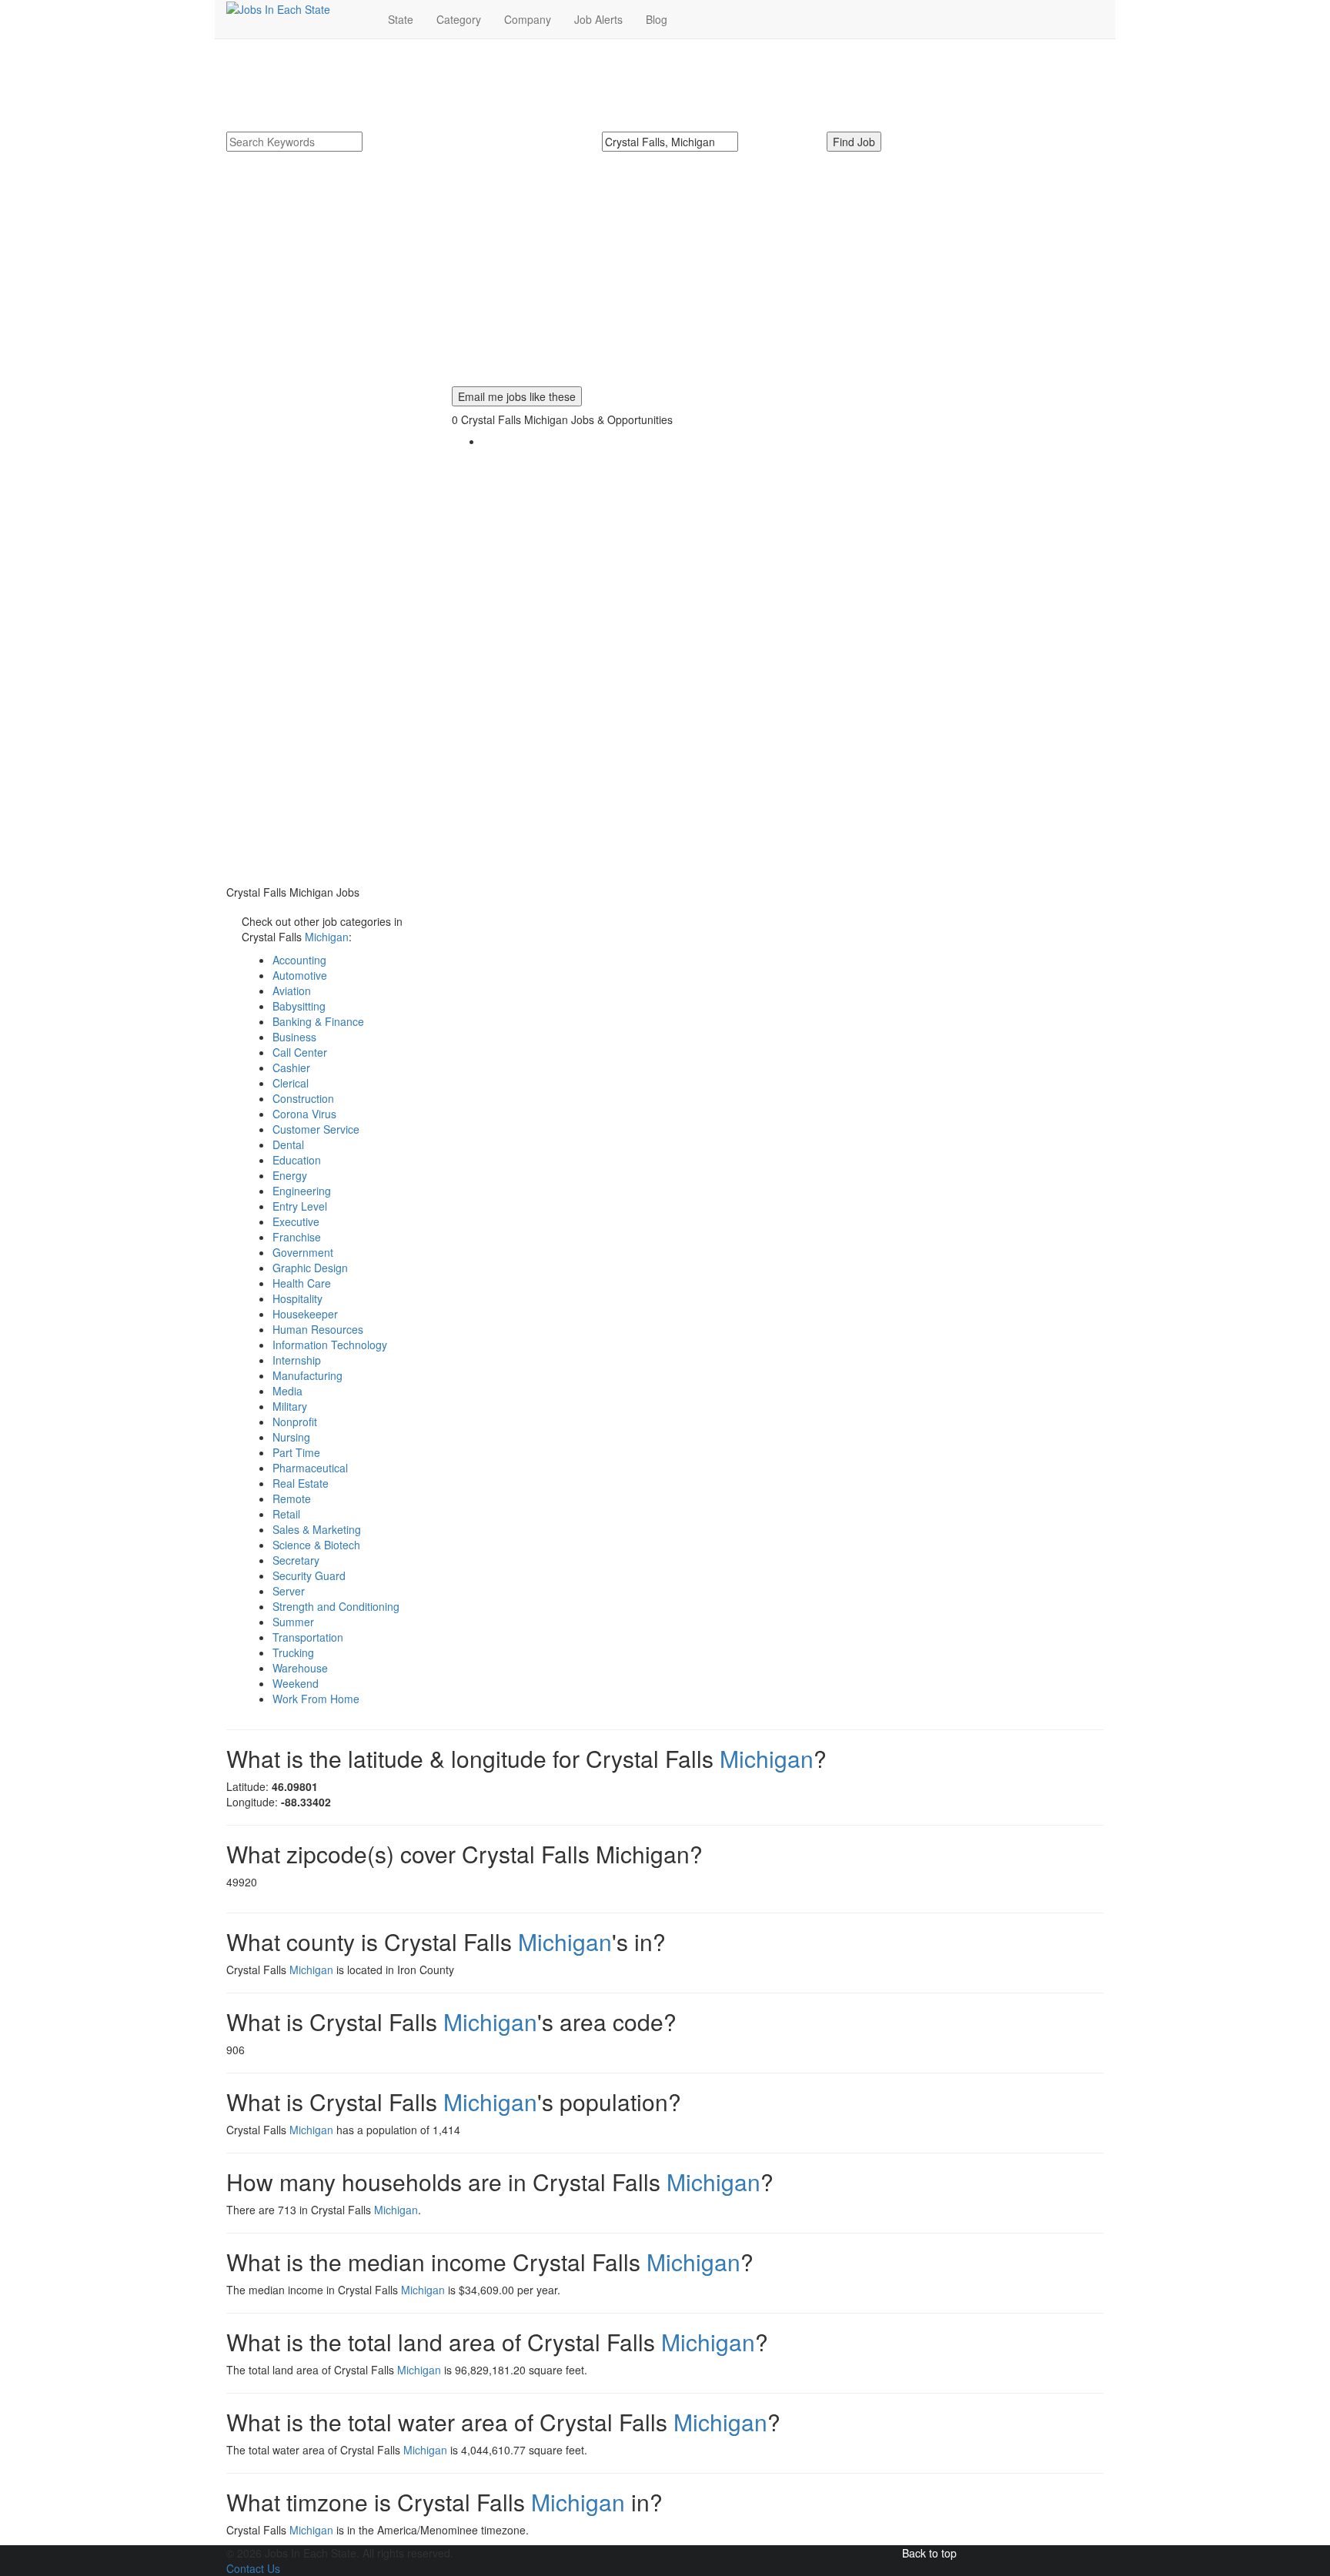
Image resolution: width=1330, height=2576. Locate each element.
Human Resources (318, 1329)
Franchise (297, 1237)
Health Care (302, 1283)
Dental (288, 1144)
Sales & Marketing (317, 1529)
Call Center (300, 1052)
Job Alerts (598, 19)
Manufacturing (307, 1375)
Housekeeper (305, 1314)
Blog (657, 19)
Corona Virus (304, 1114)
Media (287, 1391)
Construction (303, 1098)
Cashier (291, 1067)
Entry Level (300, 1206)
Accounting (299, 960)
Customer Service (316, 1129)
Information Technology (330, 1345)
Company (528, 19)
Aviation (292, 991)
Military (290, 1406)
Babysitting (299, 1006)
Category (459, 19)
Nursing (291, 1437)
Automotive (300, 975)
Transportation (308, 1637)
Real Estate (301, 1483)
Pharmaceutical (310, 1468)
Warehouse (300, 1668)
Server (289, 1591)
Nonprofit (295, 1422)
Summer (293, 1622)
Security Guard (309, 1575)
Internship (297, 1360)
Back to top (929, 2553)
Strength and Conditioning (336, 1606)
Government (303, 1252)
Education (297, 1160)
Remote (292, 1498)
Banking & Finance (318, 1021)
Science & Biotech (316, 1545)
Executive (296, 1221)
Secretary (296, 1560)
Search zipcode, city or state (677, 159)
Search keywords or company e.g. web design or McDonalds (385, 159)
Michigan (327, 937)
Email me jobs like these (517, 396)
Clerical (291, 1083)
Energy (290, 1175)
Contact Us (253, 2568)
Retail (286, 1514)
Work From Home (316, 1699)
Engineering (302, 1191)
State (401, 19)
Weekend (296, 1683)
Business (294, 1037)
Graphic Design (310, 1268)
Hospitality (297, 1298)
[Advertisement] (665, 279)
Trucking (293, 1652)
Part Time (296, 1452)
